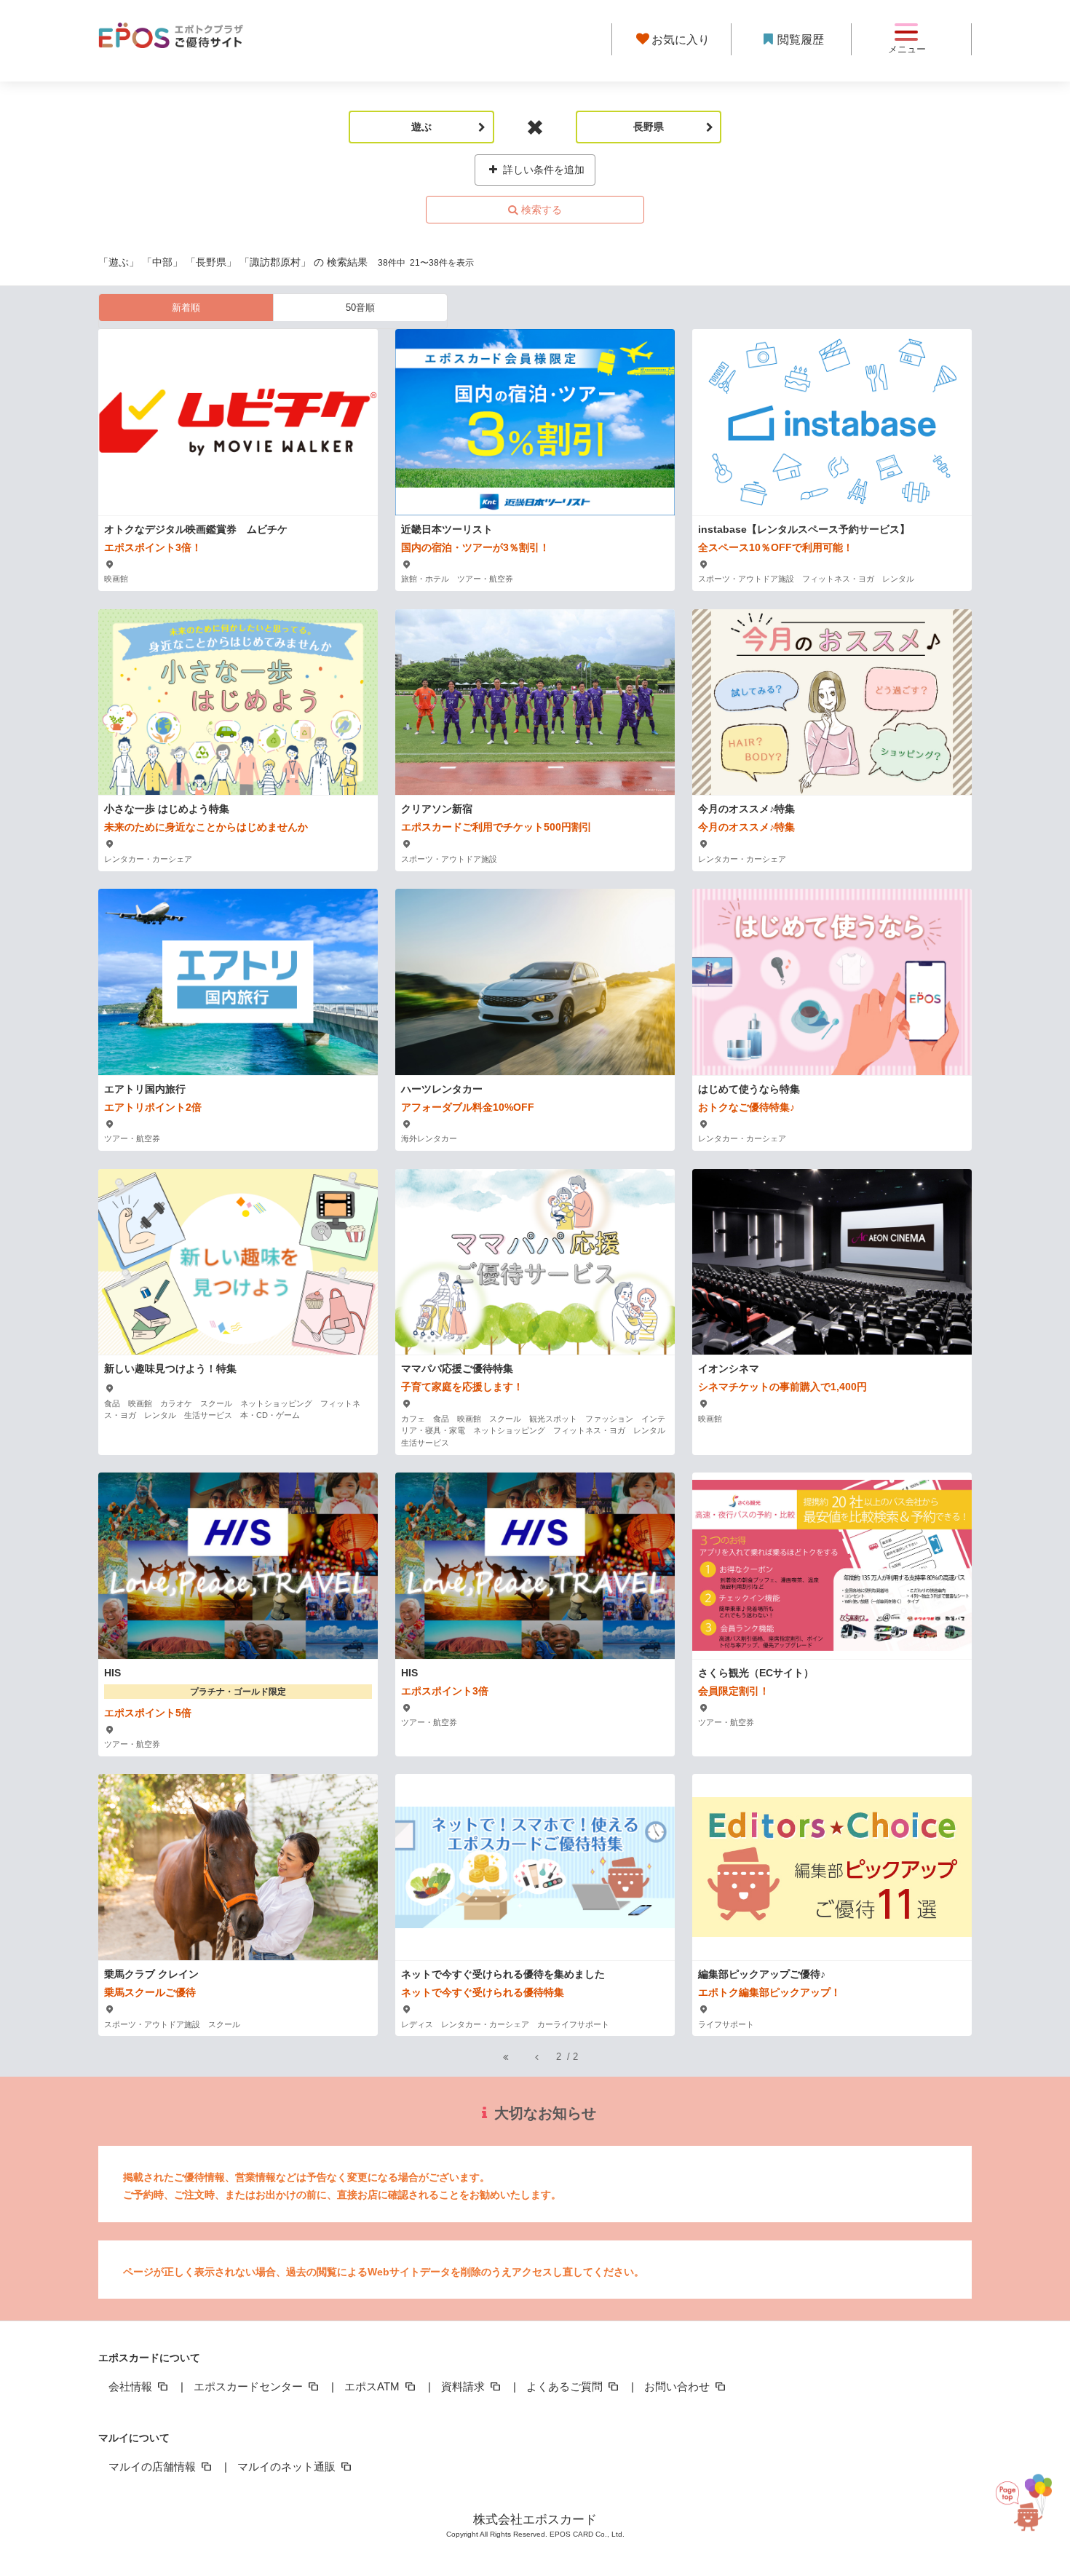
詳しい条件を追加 (542, 170)
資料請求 (464, 2386)
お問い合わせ (678, 2386)
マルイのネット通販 (288, 2466)
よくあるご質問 (566, 2386)
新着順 (186, 308)
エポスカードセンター (250, 2386)
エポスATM (373, 2386)
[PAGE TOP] (1034, 2509)
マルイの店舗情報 (154, 2466)
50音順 (360, 308)
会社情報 (132, 2386)
